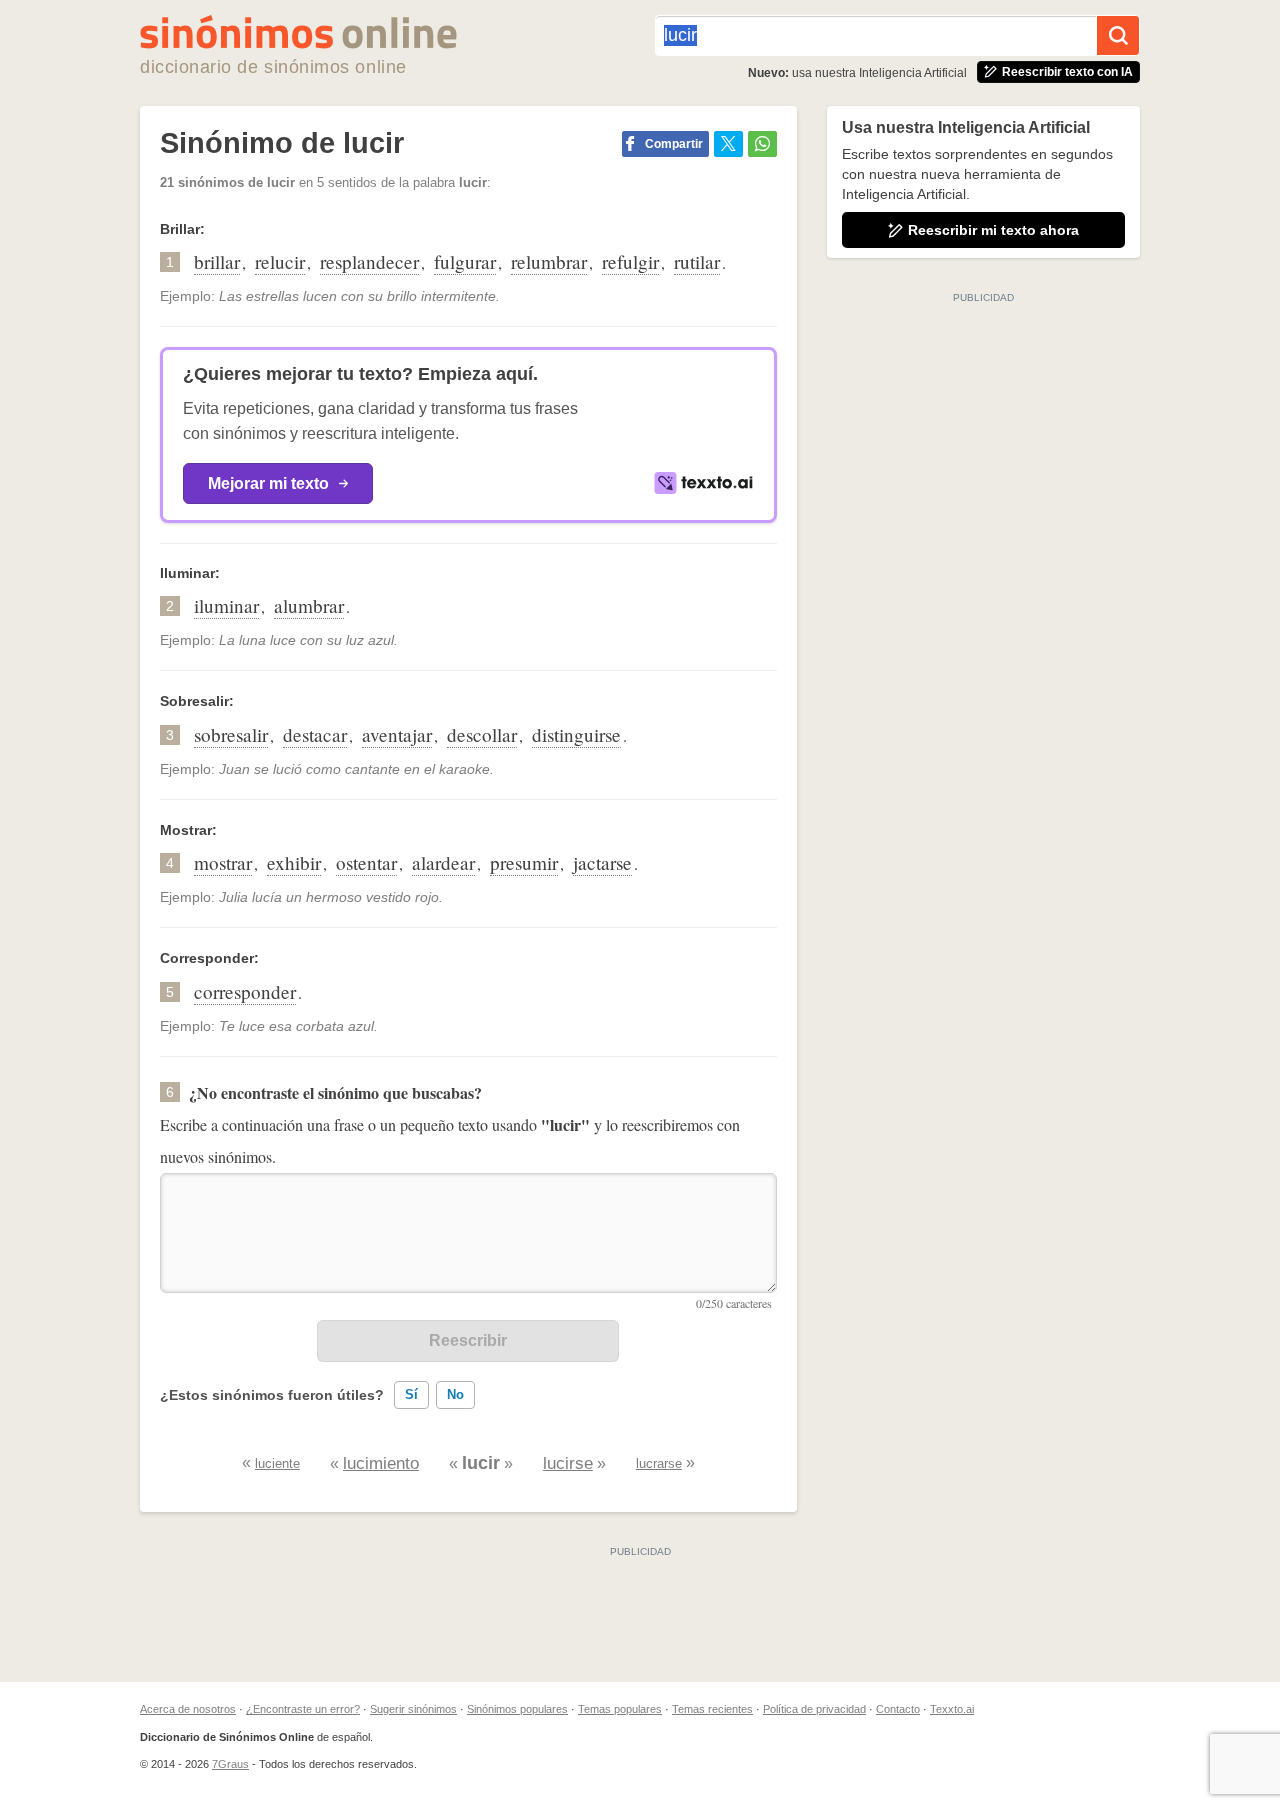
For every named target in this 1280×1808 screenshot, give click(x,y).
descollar (482, 734)
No (455, 1394)
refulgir (630, 261)
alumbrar (309, 605)
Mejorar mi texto (268, 483)
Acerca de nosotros (188, 1709)
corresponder (245, 991)
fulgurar (465, 261)
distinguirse (576, 734)
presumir (524, 862)
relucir (280, 261)
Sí (411, 1394)
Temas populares (620, 1709)
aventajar (397, 734)
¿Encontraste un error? (303, 1709)
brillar (217, 261)
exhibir (294, 862)
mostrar (223, 862)
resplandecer (369, 261)
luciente (277, 1463)
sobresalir (231, 734)
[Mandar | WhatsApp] (762, 144)
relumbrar (549, 261)
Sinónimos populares (517, 1709)
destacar (315, 734)
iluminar (226, 605)
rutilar (697, 261)
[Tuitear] (728, 144)
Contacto (898, 1709)
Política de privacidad (814, 1709)
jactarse (602, 862)
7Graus (230, 1764)
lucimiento (381, 1463)
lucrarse (659, 1463)
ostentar (366, 862)
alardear (443, 862)
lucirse (568, 1463)
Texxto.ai (952, 1709)
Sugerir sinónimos (413, 1709)
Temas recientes (712, 1709)
